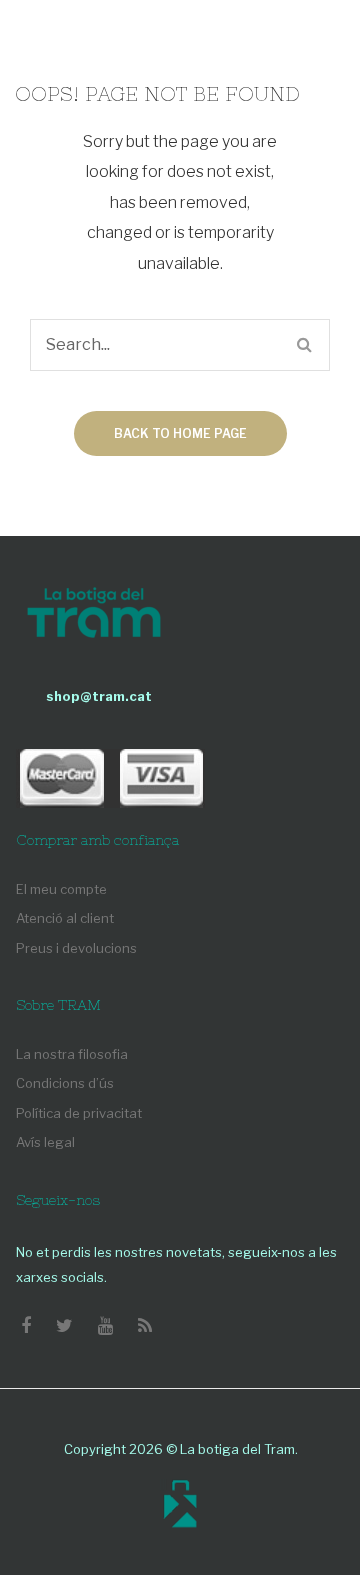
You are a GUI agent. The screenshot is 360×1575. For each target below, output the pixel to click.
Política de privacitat (79, 1113)
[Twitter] (64, 1326)
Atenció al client (65, 918)
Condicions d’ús (65, 1083)
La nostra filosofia (72, 1054)
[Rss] (145, 1326)
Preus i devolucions (76, 948)
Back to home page (180, 433)
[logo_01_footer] (94, 615)
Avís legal (45, 1142)
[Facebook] (26, 1326)
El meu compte (61, 889)
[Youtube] (105, 1326)
